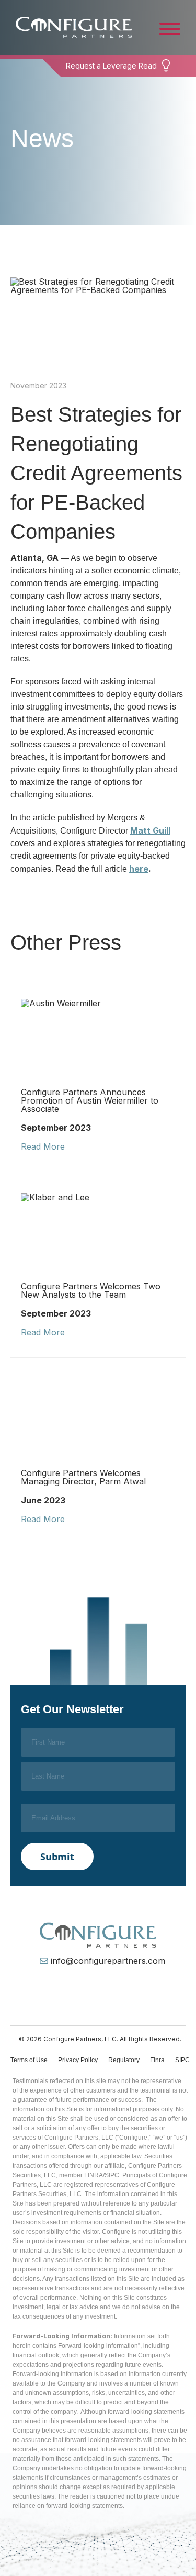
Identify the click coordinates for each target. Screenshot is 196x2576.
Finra (157, 2060)
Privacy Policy (78, 2060)
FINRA (94, 2175)
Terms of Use (29, 2060)
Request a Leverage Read (111, 66)
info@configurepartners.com (108, 1961)
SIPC (182, 2060)
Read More (43, 1146)
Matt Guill (150, 830)
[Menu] (170, 28)
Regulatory (124, 2060)
